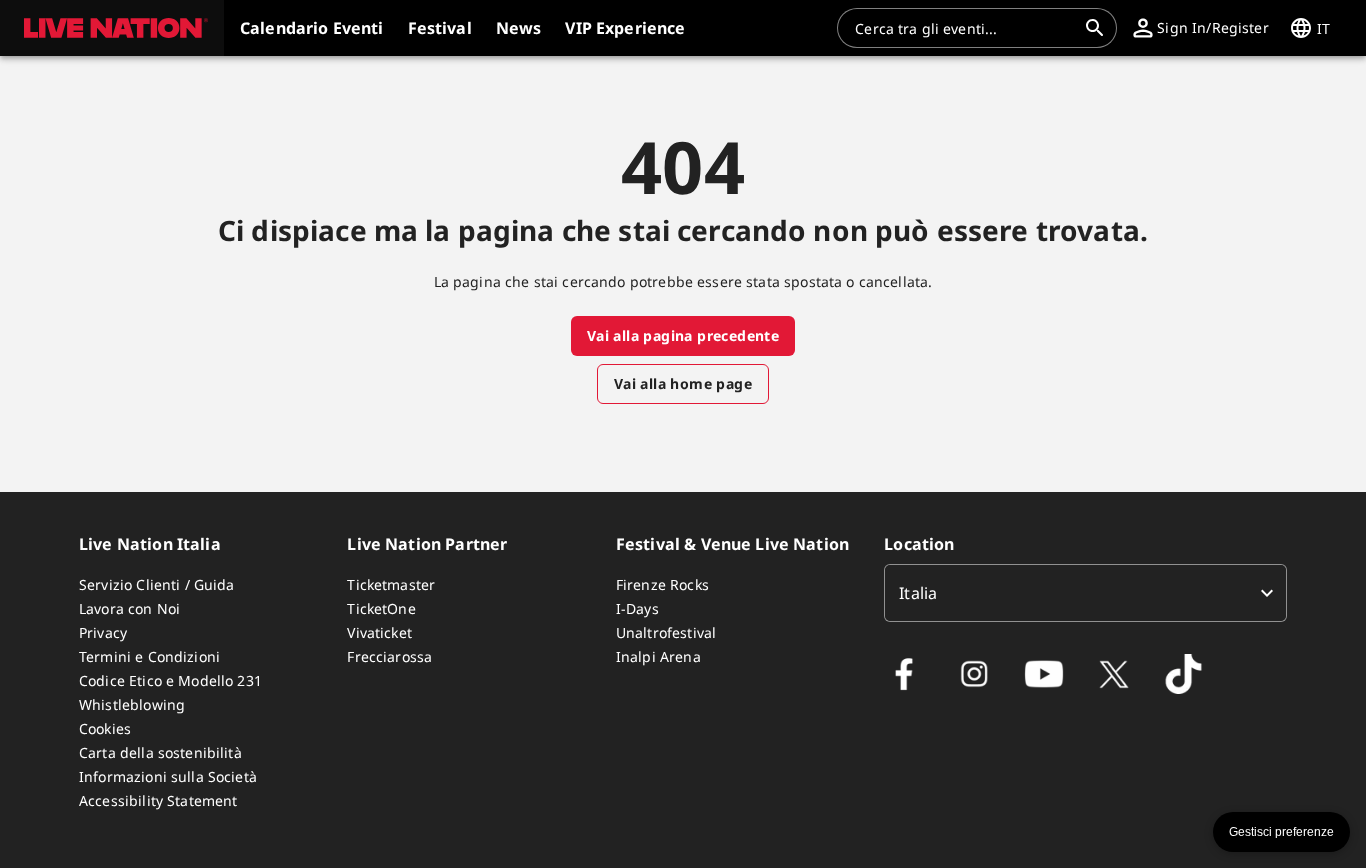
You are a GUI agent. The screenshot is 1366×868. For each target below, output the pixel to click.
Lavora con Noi (129, 608)
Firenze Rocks (662, 584)
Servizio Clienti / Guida (157, 584)
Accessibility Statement (158, 800)
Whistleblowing (132, 704)
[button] (112, 28)
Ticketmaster (391, 584)
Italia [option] (918, 593)
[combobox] (965, 28)
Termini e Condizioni (149, 656)
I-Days (637, 608)
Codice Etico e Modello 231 (170, 680)
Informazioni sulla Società (168, 776)
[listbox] (1085, 593)
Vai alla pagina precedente (683, 335)
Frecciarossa (389, 656)
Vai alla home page (683, 383)
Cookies (105, 728)
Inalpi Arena (658, 656)
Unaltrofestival (666, 632)
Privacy (103, 632)
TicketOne (381, 608)
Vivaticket (379, 632)
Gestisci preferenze (1281, 832)
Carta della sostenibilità (160, 752)
